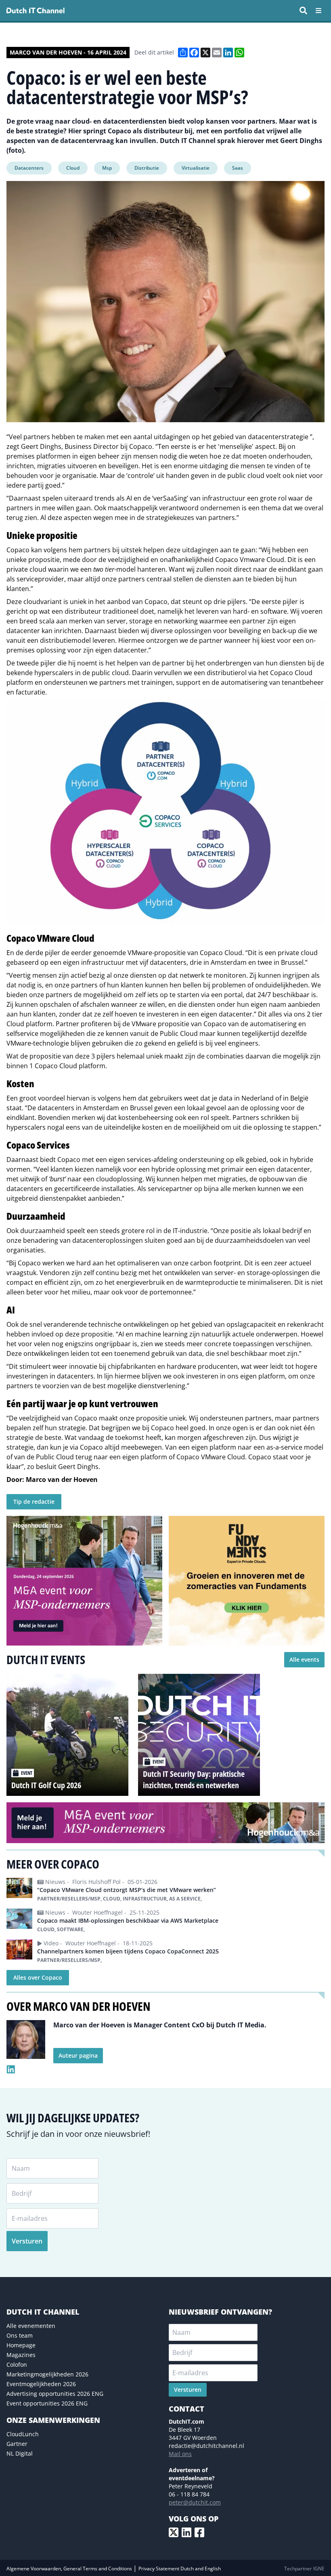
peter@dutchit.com (195, 2502)
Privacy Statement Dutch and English (180, 2569)
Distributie (147, 168)
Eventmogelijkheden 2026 (41, 2384)
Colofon (17, 2364)
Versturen (27, 2241)
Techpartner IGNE (304, 2569)
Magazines (21, 2355)
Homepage (21, 2345)
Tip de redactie (34, 1502)
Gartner (17, 2444)
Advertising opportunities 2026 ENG (55, 2394)
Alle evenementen (31, 2326)
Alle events (304, 1659)
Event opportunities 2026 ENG (47, 2403)
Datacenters (29, 168)
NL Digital (20, 2453)
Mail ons (180, 2454)
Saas (238, 168)
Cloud (73, 168)
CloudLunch (23, 2434)
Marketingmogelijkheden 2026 (47, 2374)
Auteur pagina (78, 2055)
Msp (107, 168)
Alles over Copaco (38, 1977)
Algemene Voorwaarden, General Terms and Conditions (70, 2569)
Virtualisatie (196, 168)
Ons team (20, 2335)
